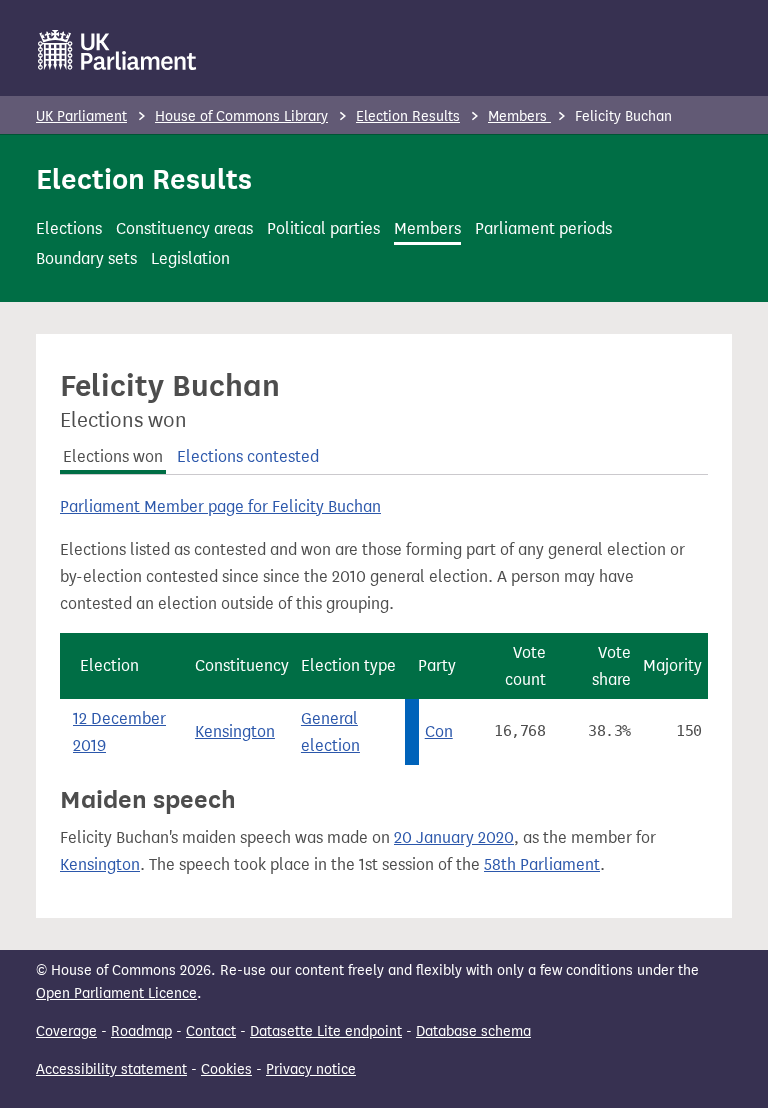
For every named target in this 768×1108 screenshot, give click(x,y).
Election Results (408, 116)
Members (519, 116)
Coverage (66, 1031)
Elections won (113, 456)
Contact (211, 1031)
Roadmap (141, 1031)
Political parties (323, 228)
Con (439, 731)
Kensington (235, 731)
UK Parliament (81, 116)
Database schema (473, 1031)
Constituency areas (184, 228)
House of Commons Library (241, 116)
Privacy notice (311, 1069)
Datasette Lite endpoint (326, 1031)
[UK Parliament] (117, 50)
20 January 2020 (454, 837)
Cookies (226, 1069)
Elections (69, 228)
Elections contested (248, 456)
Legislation (190, 258)
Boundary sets (86, 258)
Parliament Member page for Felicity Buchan (220, 506)
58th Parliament (542, 864)
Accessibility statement (111, 1069)
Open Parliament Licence (116, 993)
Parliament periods (543, 228)
